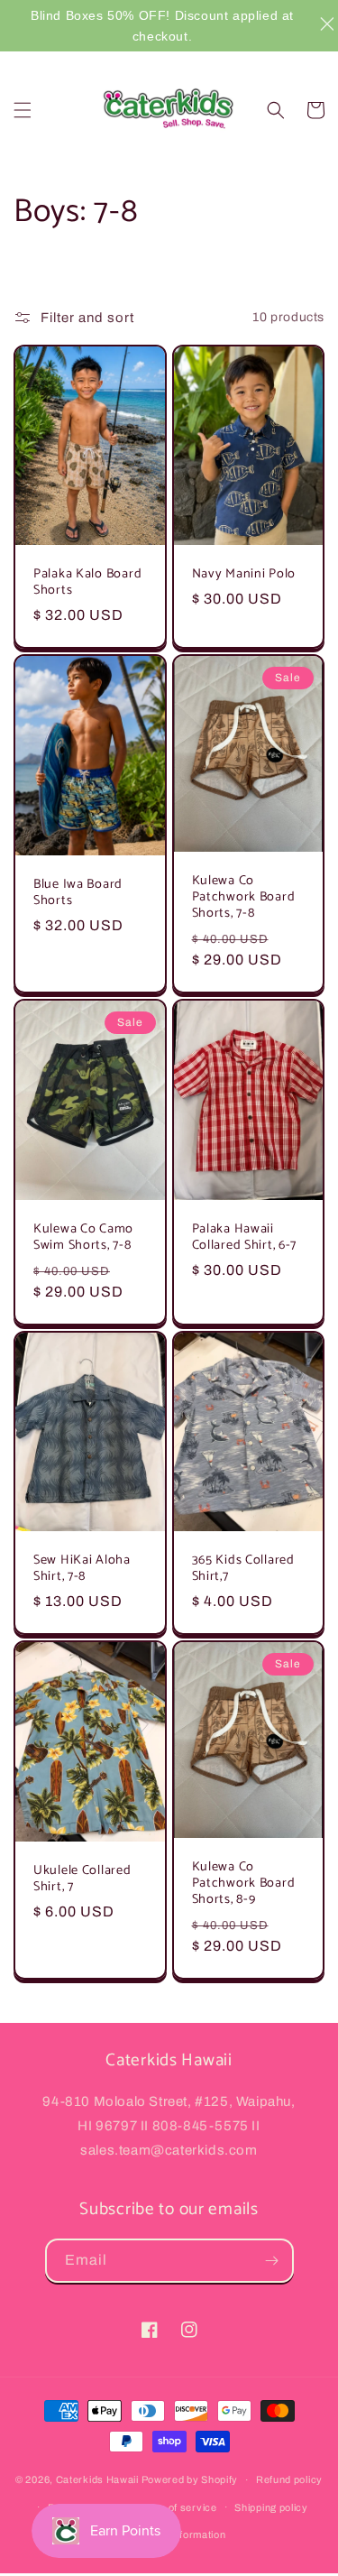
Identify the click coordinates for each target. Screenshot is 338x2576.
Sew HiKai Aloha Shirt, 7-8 (82, 1568)
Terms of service (175, 2507)
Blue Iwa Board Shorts (78, 892)
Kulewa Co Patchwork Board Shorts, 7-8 (244, 897)
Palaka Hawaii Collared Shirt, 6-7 (245, 1237)
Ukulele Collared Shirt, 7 (82, 1879)
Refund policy (289, 2479)
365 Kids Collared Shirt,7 (243, 1568)
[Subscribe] (272, 2261)
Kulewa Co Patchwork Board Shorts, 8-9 (244, 1883)
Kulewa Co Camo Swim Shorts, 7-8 (83, 1237)
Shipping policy (271, 2507)
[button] (23, 110)
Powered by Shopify (190, 2479)
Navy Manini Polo (244, 574)
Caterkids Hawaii (97, 2479)
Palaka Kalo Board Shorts (87, 582)
